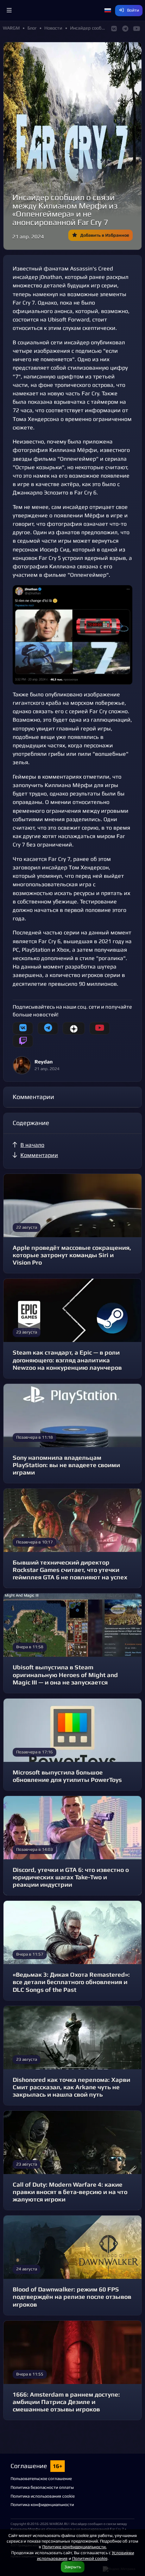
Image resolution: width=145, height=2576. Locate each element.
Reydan (44, 1062)
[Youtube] (100, 1028)
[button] (9, 11)
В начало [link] (32, 1145)
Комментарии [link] (39, 1155)
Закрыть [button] (73, 2567)
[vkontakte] (23, 1028)
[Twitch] (23, 1041)
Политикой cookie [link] (90, 2558)
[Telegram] (48, 1028)
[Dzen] (74, 1028)
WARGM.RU (59, 2524)
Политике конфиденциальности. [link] (74, 2547)
